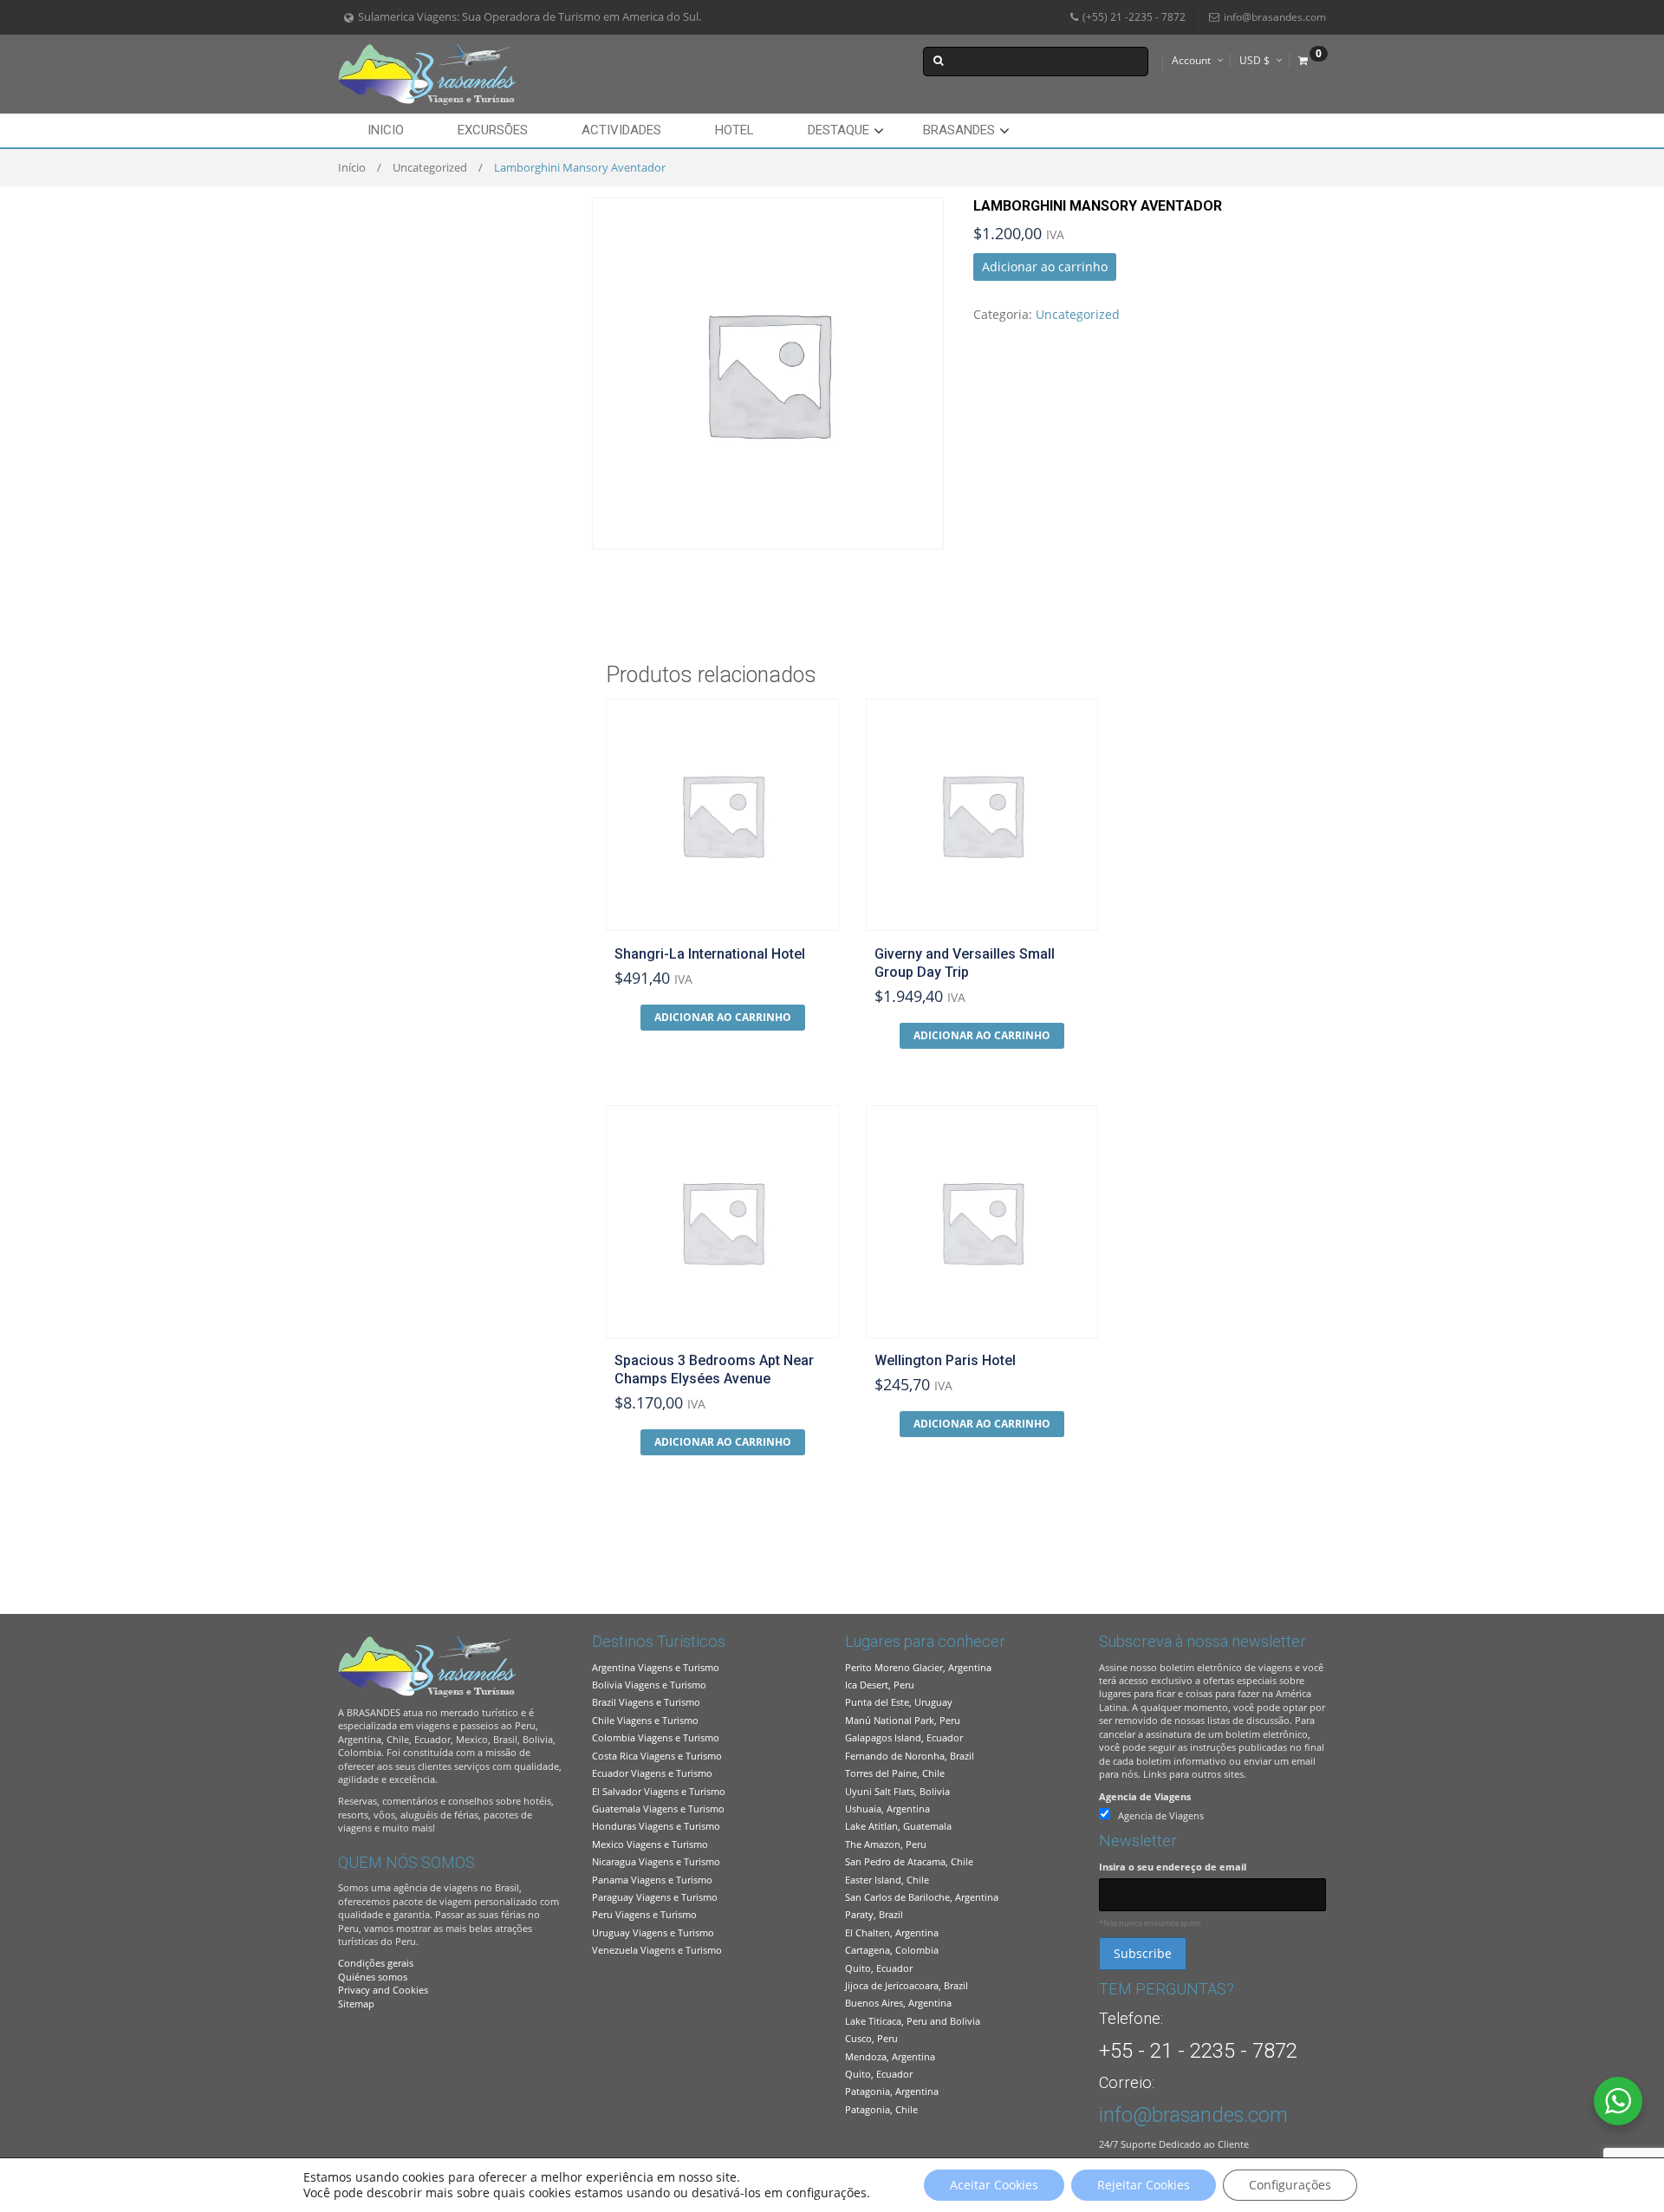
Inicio (386, 130)
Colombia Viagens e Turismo (656, 1737)
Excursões (493, 130)
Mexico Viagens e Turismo (650, 1844)
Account (1191, 60)
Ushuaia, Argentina (887, 1809)
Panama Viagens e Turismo (652, 1880)
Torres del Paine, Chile (895, 1773)
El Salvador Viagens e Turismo (659, 1791)
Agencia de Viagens (1145, 1796)
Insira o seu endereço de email (1173, 1867)
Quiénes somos (373, 1977)
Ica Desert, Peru (880, 1685)
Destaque (838, 130)
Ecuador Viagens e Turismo (652, 1773)
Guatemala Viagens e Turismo (658, 1809)
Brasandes (959, 130)
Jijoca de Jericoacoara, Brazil (907, 1985)
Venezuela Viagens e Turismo (657, 1950)
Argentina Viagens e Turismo (656, 1667)
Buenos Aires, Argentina (898, 2003)
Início (352, 167)
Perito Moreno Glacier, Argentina (918, 1667)
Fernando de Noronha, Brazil (910, 1756)
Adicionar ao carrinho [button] (723, 1017)
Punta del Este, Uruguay (899, 1702)
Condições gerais (376, 1963)
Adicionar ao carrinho (1045, 267)
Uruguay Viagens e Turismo (653, 1932)
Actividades (621, 130)
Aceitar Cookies (994, 2185)
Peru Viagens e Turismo (644, 1914)
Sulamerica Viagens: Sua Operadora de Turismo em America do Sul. (530, 17)
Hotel (734, 130)
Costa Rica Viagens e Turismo (657, 1756)
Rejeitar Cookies (1144, 2185)
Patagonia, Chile (881, 2109)
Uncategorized (430, 167)
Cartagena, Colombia (892, 1950)
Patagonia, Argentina (892, 2091)
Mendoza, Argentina (890, 2056)
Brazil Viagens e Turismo (646, 1702)
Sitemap (356, 2004)
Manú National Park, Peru (903, 1720)
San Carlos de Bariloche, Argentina (922, 1897)
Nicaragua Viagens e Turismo (656, 1861)
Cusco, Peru (871, 2038)
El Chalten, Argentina (892, 1932)
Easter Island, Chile (887, 1880)
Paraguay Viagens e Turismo (655, 1897)
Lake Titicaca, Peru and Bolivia (913, 2021)
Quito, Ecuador (879, 1968)
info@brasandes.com (1275, 17)
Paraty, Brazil (874, 1914)
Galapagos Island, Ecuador (904, 1737)
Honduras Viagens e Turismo (656, 1826)
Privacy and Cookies (383, 1990)
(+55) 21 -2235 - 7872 (1134, 17)
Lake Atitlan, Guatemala (898, 1826)
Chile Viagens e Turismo (645, 1720)
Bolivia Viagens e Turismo (649, 1685)
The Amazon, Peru (886, 1844)
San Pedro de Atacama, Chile (909, 1861)
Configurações (1290, 2185)
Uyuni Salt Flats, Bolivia (897, 1791)
